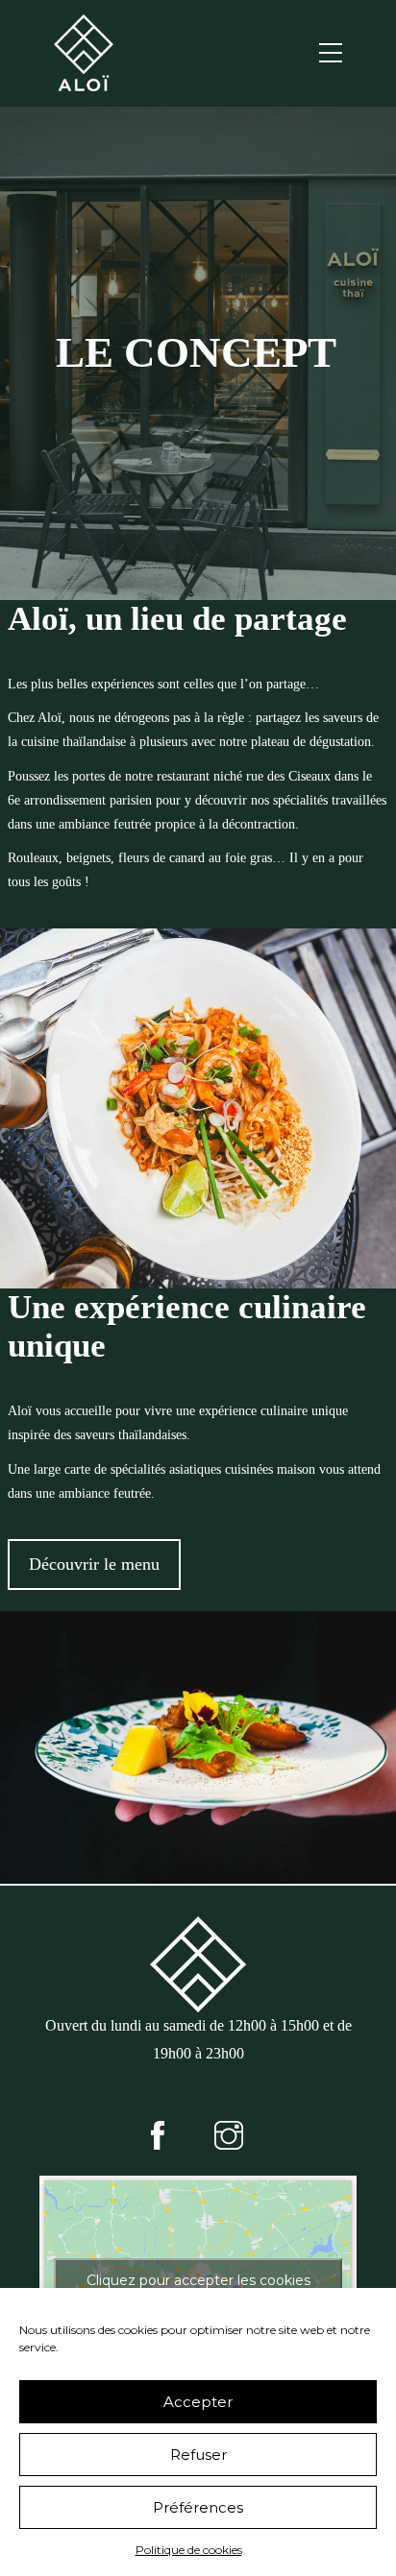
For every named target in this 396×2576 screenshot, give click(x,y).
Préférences (198, 2507)
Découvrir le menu (94, 1564)
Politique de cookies (189, 2550)
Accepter (198, 2402)
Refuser (198, 2455)
